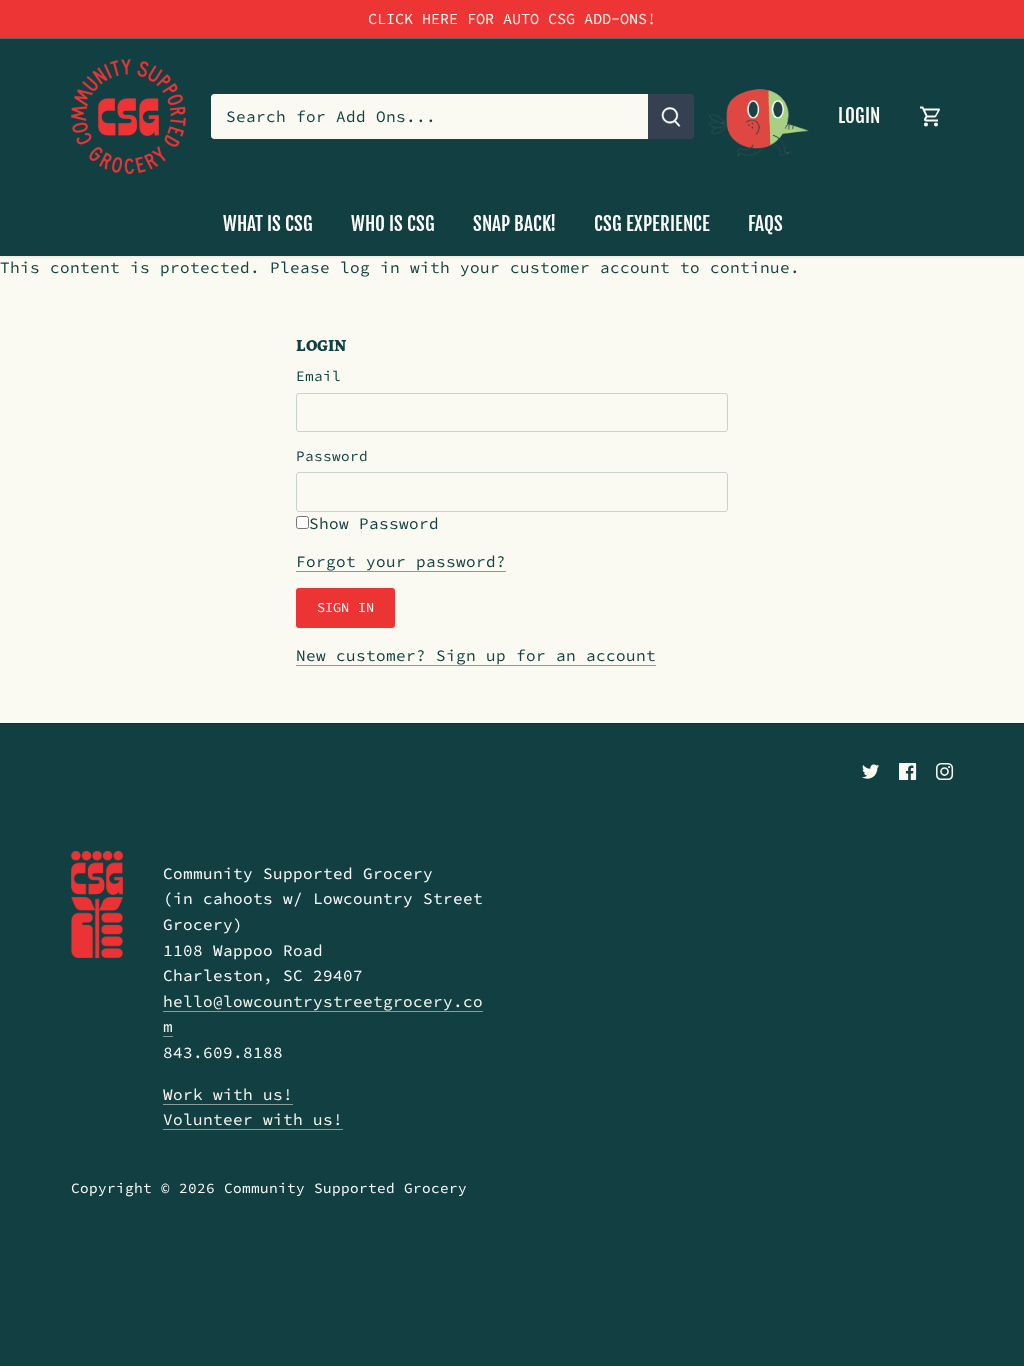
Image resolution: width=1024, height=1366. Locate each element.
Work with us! (228, 1094)
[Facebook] (907, 769)
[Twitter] (870, 769)
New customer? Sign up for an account (476, 655)
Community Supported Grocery (345, 1188)
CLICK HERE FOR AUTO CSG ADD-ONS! (512, 18)
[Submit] (671, 116)
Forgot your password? (401, 561)
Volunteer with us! (253, 1119)
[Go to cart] (931, 116)
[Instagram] (944, 769)
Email (318, 376)
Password (332, 456)
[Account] (759, 116)
